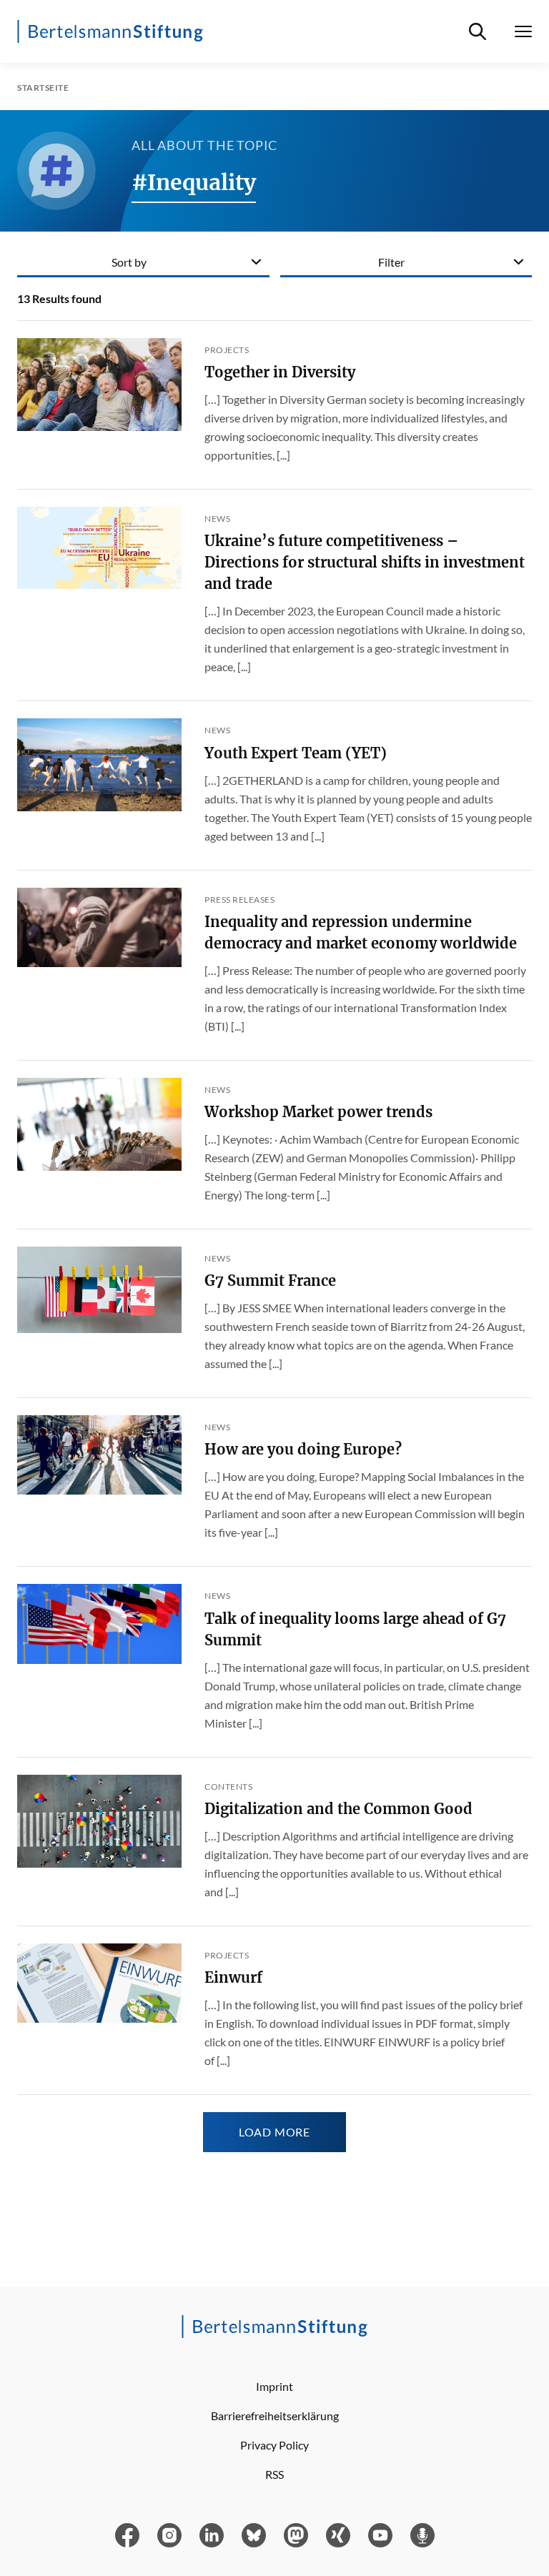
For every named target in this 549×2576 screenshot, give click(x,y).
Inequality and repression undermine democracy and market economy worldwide (361, 932)
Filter (391, 262)
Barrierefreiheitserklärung (275, 2416)
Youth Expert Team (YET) (296, 753)
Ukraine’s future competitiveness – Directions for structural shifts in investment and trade (365, 562)
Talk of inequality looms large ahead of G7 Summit (355, 1629)
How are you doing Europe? (303, 1449)
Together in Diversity (280, 372)
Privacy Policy (274, 2445)
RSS (274, 2474)
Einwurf (233, 1977)
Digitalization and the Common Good (338, 1809)
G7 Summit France (270, 1280)
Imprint (274, 2386)
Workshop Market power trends (318, 1112)
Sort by (129, 262)
